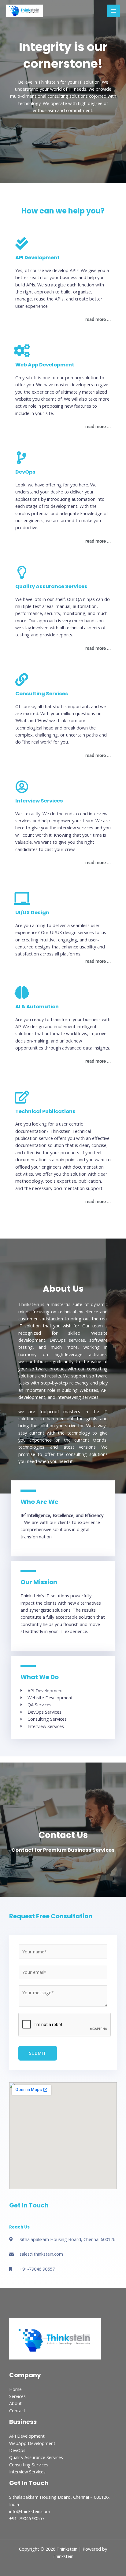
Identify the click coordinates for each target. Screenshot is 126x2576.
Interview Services (27, 2472)
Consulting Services (29, 2465)
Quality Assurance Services (36, 2457)
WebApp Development (32, 2443)
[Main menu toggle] (113, 11)
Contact (17, 2410)
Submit (38, 2053)
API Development (27, 2436)
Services (17, 2396)
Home (15, 2389)
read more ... (98, 319)
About (15, 2403)
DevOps (17, 2450)
